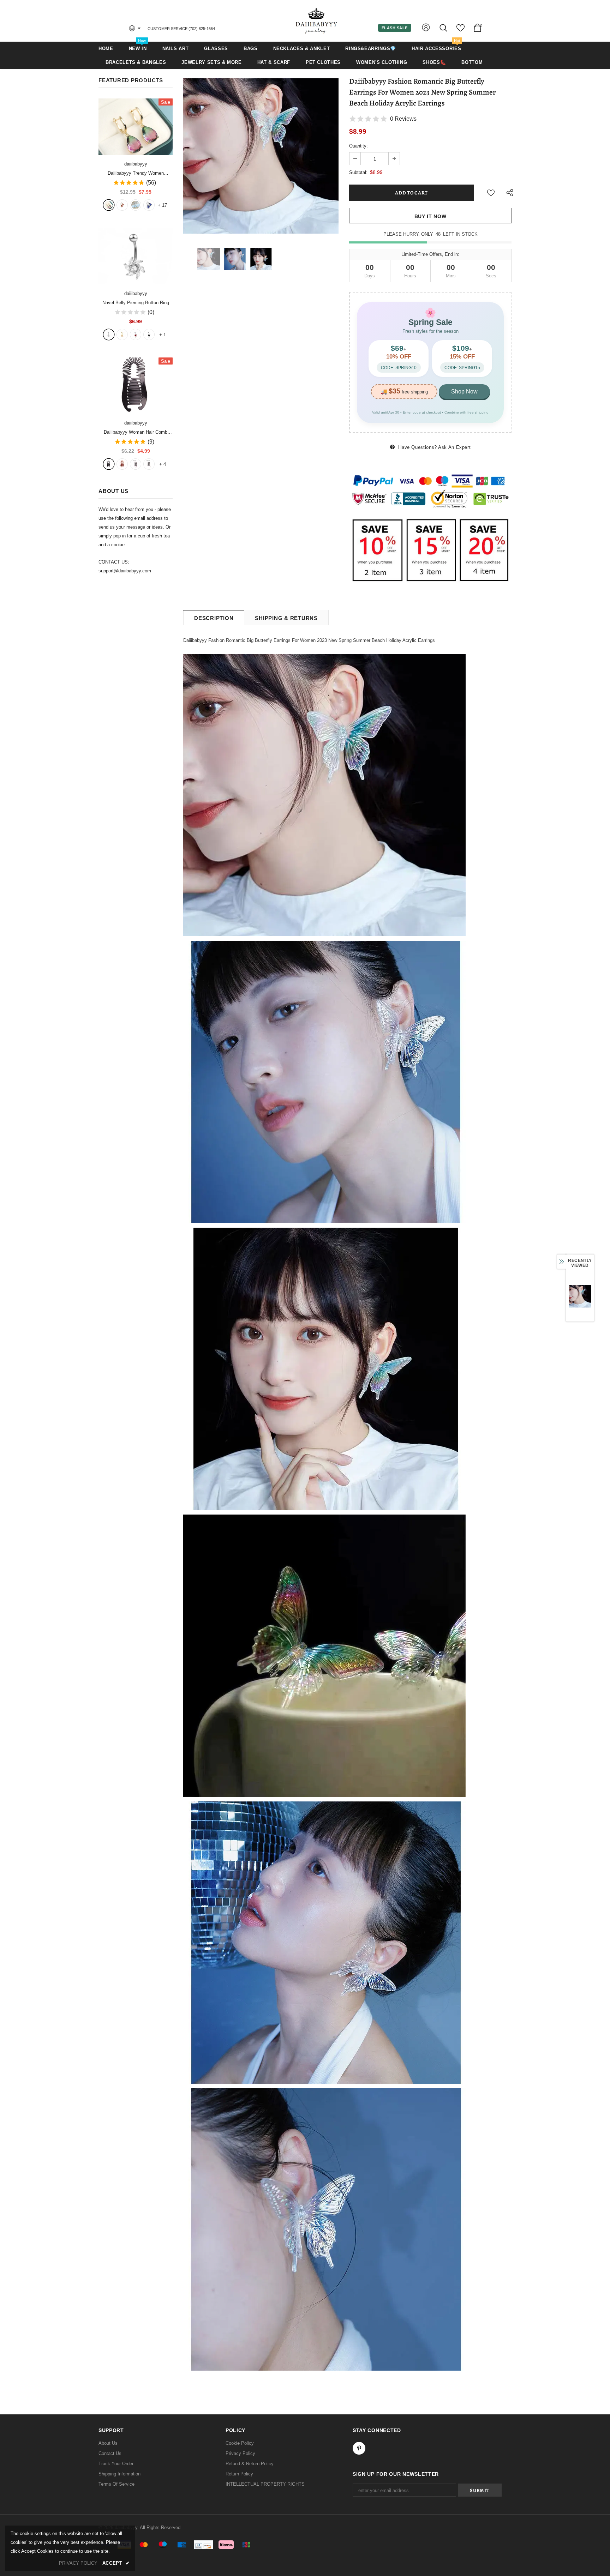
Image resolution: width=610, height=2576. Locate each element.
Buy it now (430, 216)
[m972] (136, 205)
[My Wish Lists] (461, 31)
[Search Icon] (444, 28)
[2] (122, 335)
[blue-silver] (149, 205)
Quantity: (358, 146)
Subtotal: (358, 172)
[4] (149, 335)
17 (162, 205)
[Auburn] (122, 464)
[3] (136, 335)
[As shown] (136, 464)
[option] (261, 156)
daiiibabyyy (136, 164)
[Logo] (317, 21)
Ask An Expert (454, 447)
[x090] (109, 205)
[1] (109, 335)
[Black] (109, 464)
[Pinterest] (359, 2448)
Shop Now (464, 392)
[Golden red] (122, 205)
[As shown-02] (149, 464)
